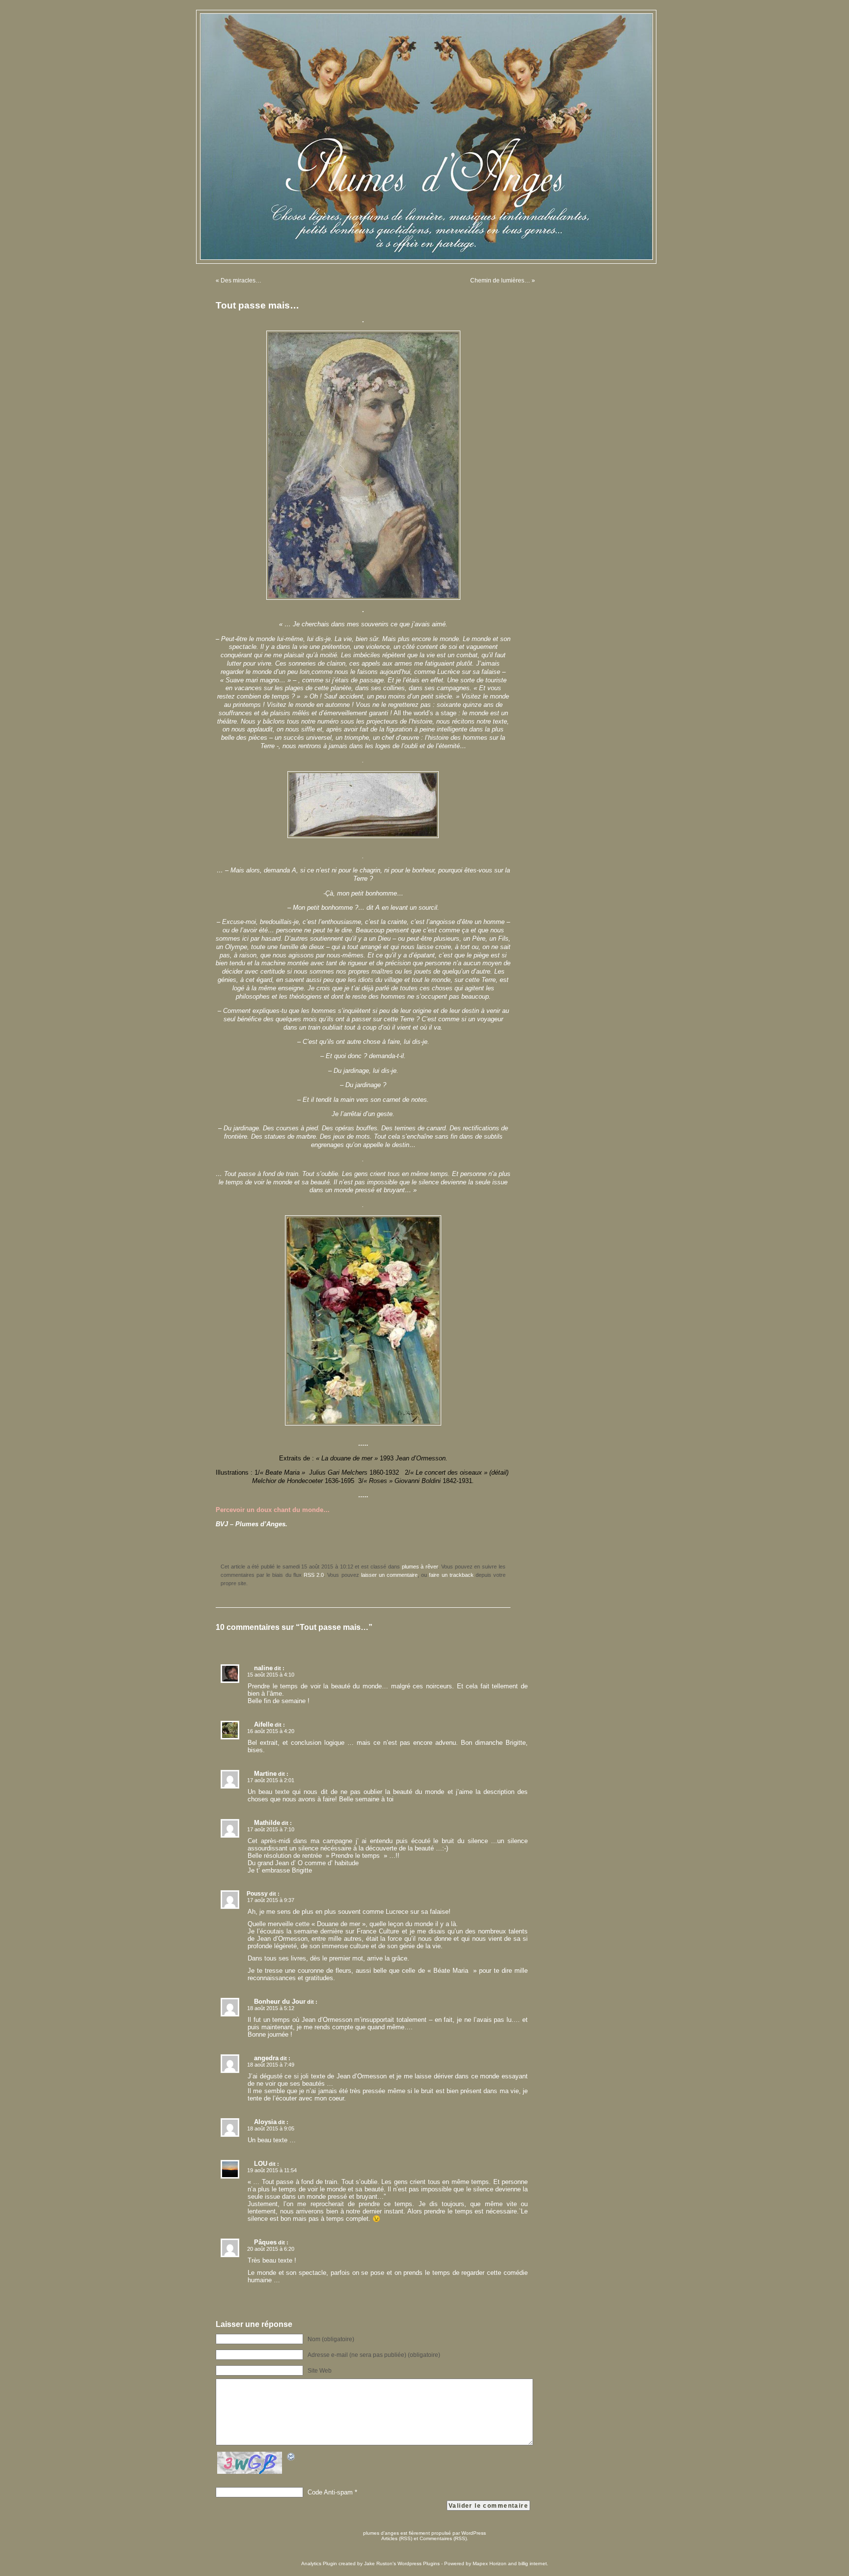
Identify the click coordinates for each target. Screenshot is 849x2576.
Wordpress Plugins (419, 2563)
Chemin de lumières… (500, 280)
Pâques (265, 2242)
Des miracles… (241, 280)
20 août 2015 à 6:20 (271, 2249)
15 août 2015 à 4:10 (271, 1675)
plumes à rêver (420, 1567)
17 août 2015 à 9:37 (271, 1900)
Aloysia (265, 2122)
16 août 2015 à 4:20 (271, 1731)
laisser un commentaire (389, 1575)
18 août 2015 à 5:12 (271, 2008)
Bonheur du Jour (280, 2002)
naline (263, 1668)
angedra (266, 2058)
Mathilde (267, 1823)
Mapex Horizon (490, 2563)
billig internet (533, 2563)
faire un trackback (451, 1575)
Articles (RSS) (397, 2538)
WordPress (474, 2533)
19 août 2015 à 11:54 (272, 2170)
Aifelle (264, 1724)
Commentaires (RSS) (443, 2538)
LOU (261, 2164)
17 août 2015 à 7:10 (271, 1829)
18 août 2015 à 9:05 (271, 2128)
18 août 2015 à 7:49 (271, 2065)
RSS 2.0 (314, 1575)
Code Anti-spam (330, 2492)
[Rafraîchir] (291, 2458)
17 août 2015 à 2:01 (271, 1780)
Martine (265, 1774)
